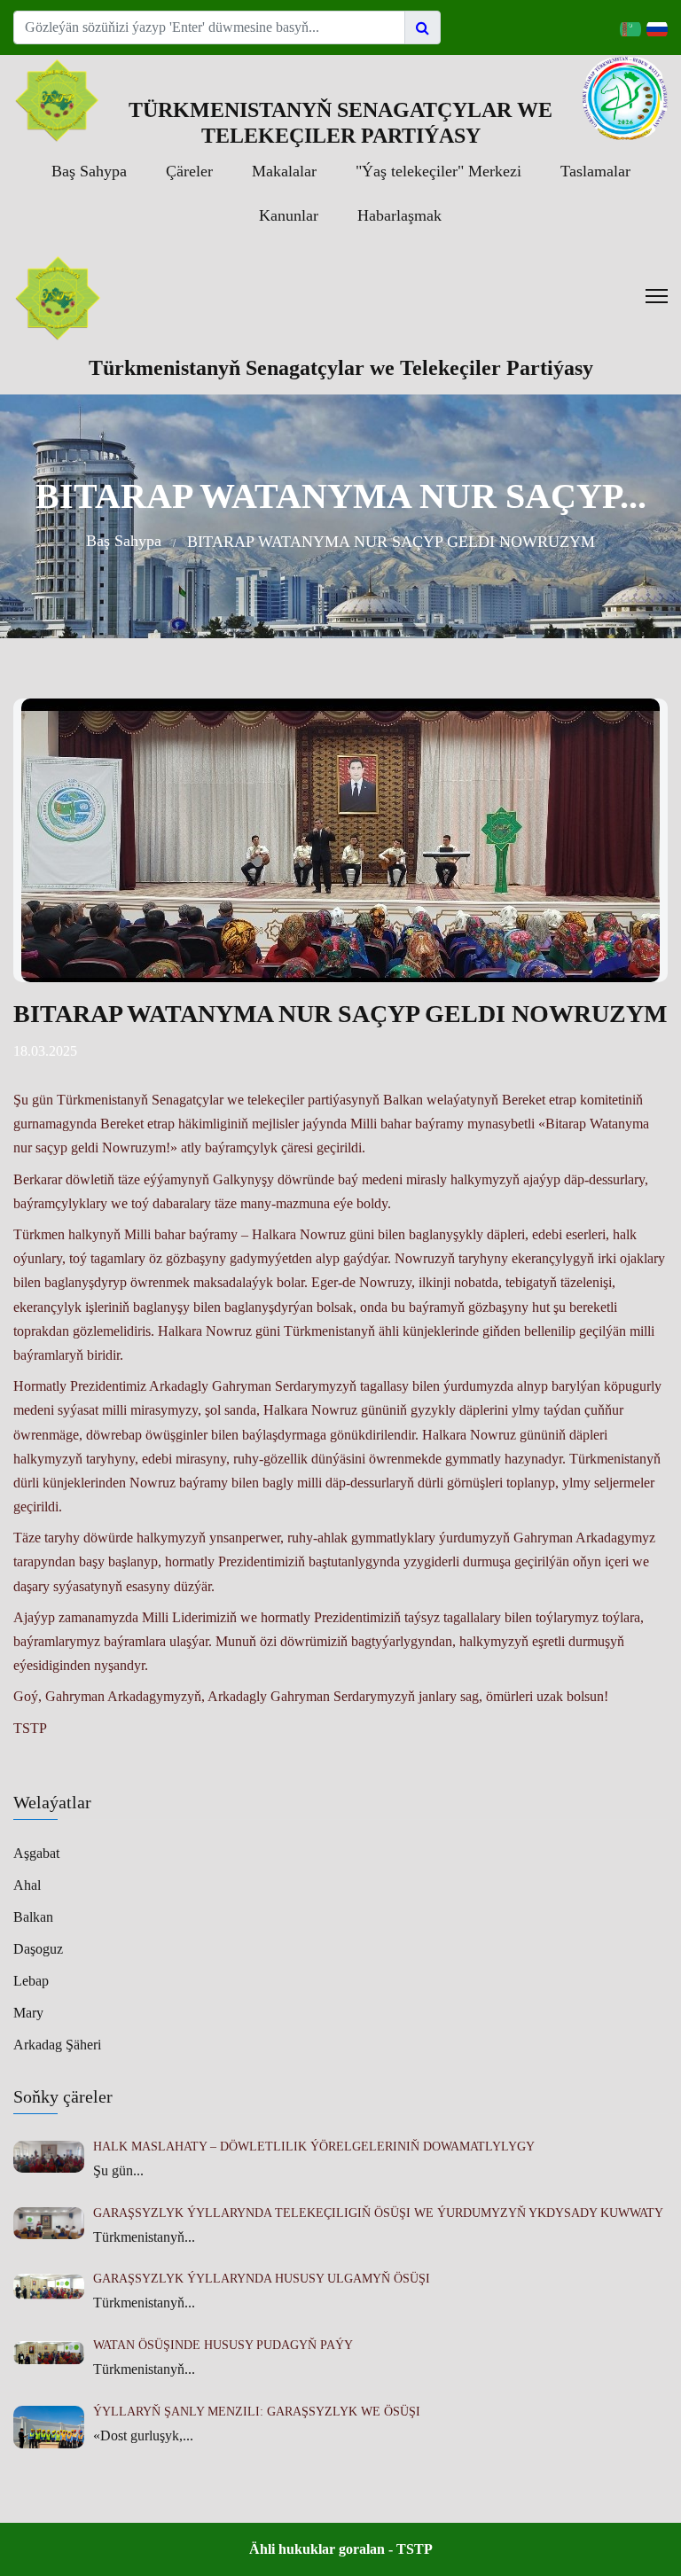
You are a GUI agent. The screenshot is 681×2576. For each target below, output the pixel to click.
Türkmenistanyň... (144, 2237)
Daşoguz (38, 1949)
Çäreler (189, 171)
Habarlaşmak (399, 215)
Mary (28, 2013)
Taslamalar (595, 171)
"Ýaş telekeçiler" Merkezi (438, 171)
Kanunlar (289, 215)
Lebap (31, 1981)
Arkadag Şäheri (57, 2045)
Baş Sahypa (89, 171)
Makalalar (284, 171)
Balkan (33, 1917)
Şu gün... (118, 2170)
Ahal (27, 1885)
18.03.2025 (45, 1051)
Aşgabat (36, 1853)
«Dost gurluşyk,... (143, 2435)
